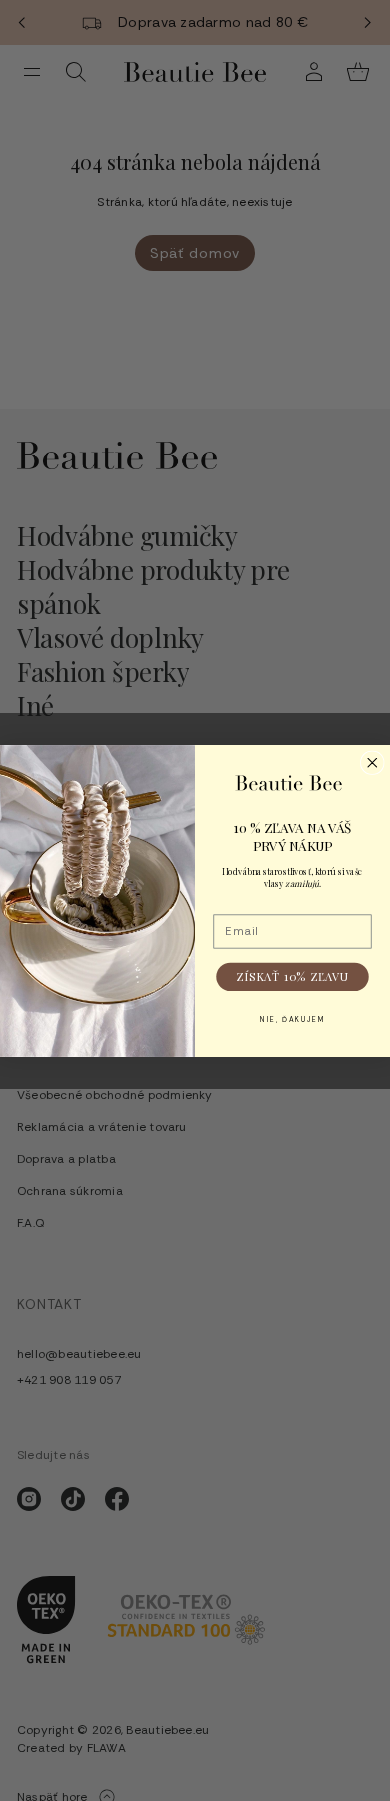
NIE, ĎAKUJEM (293, 1018)
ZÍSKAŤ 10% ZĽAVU (292, 976)
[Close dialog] (372, 762)
